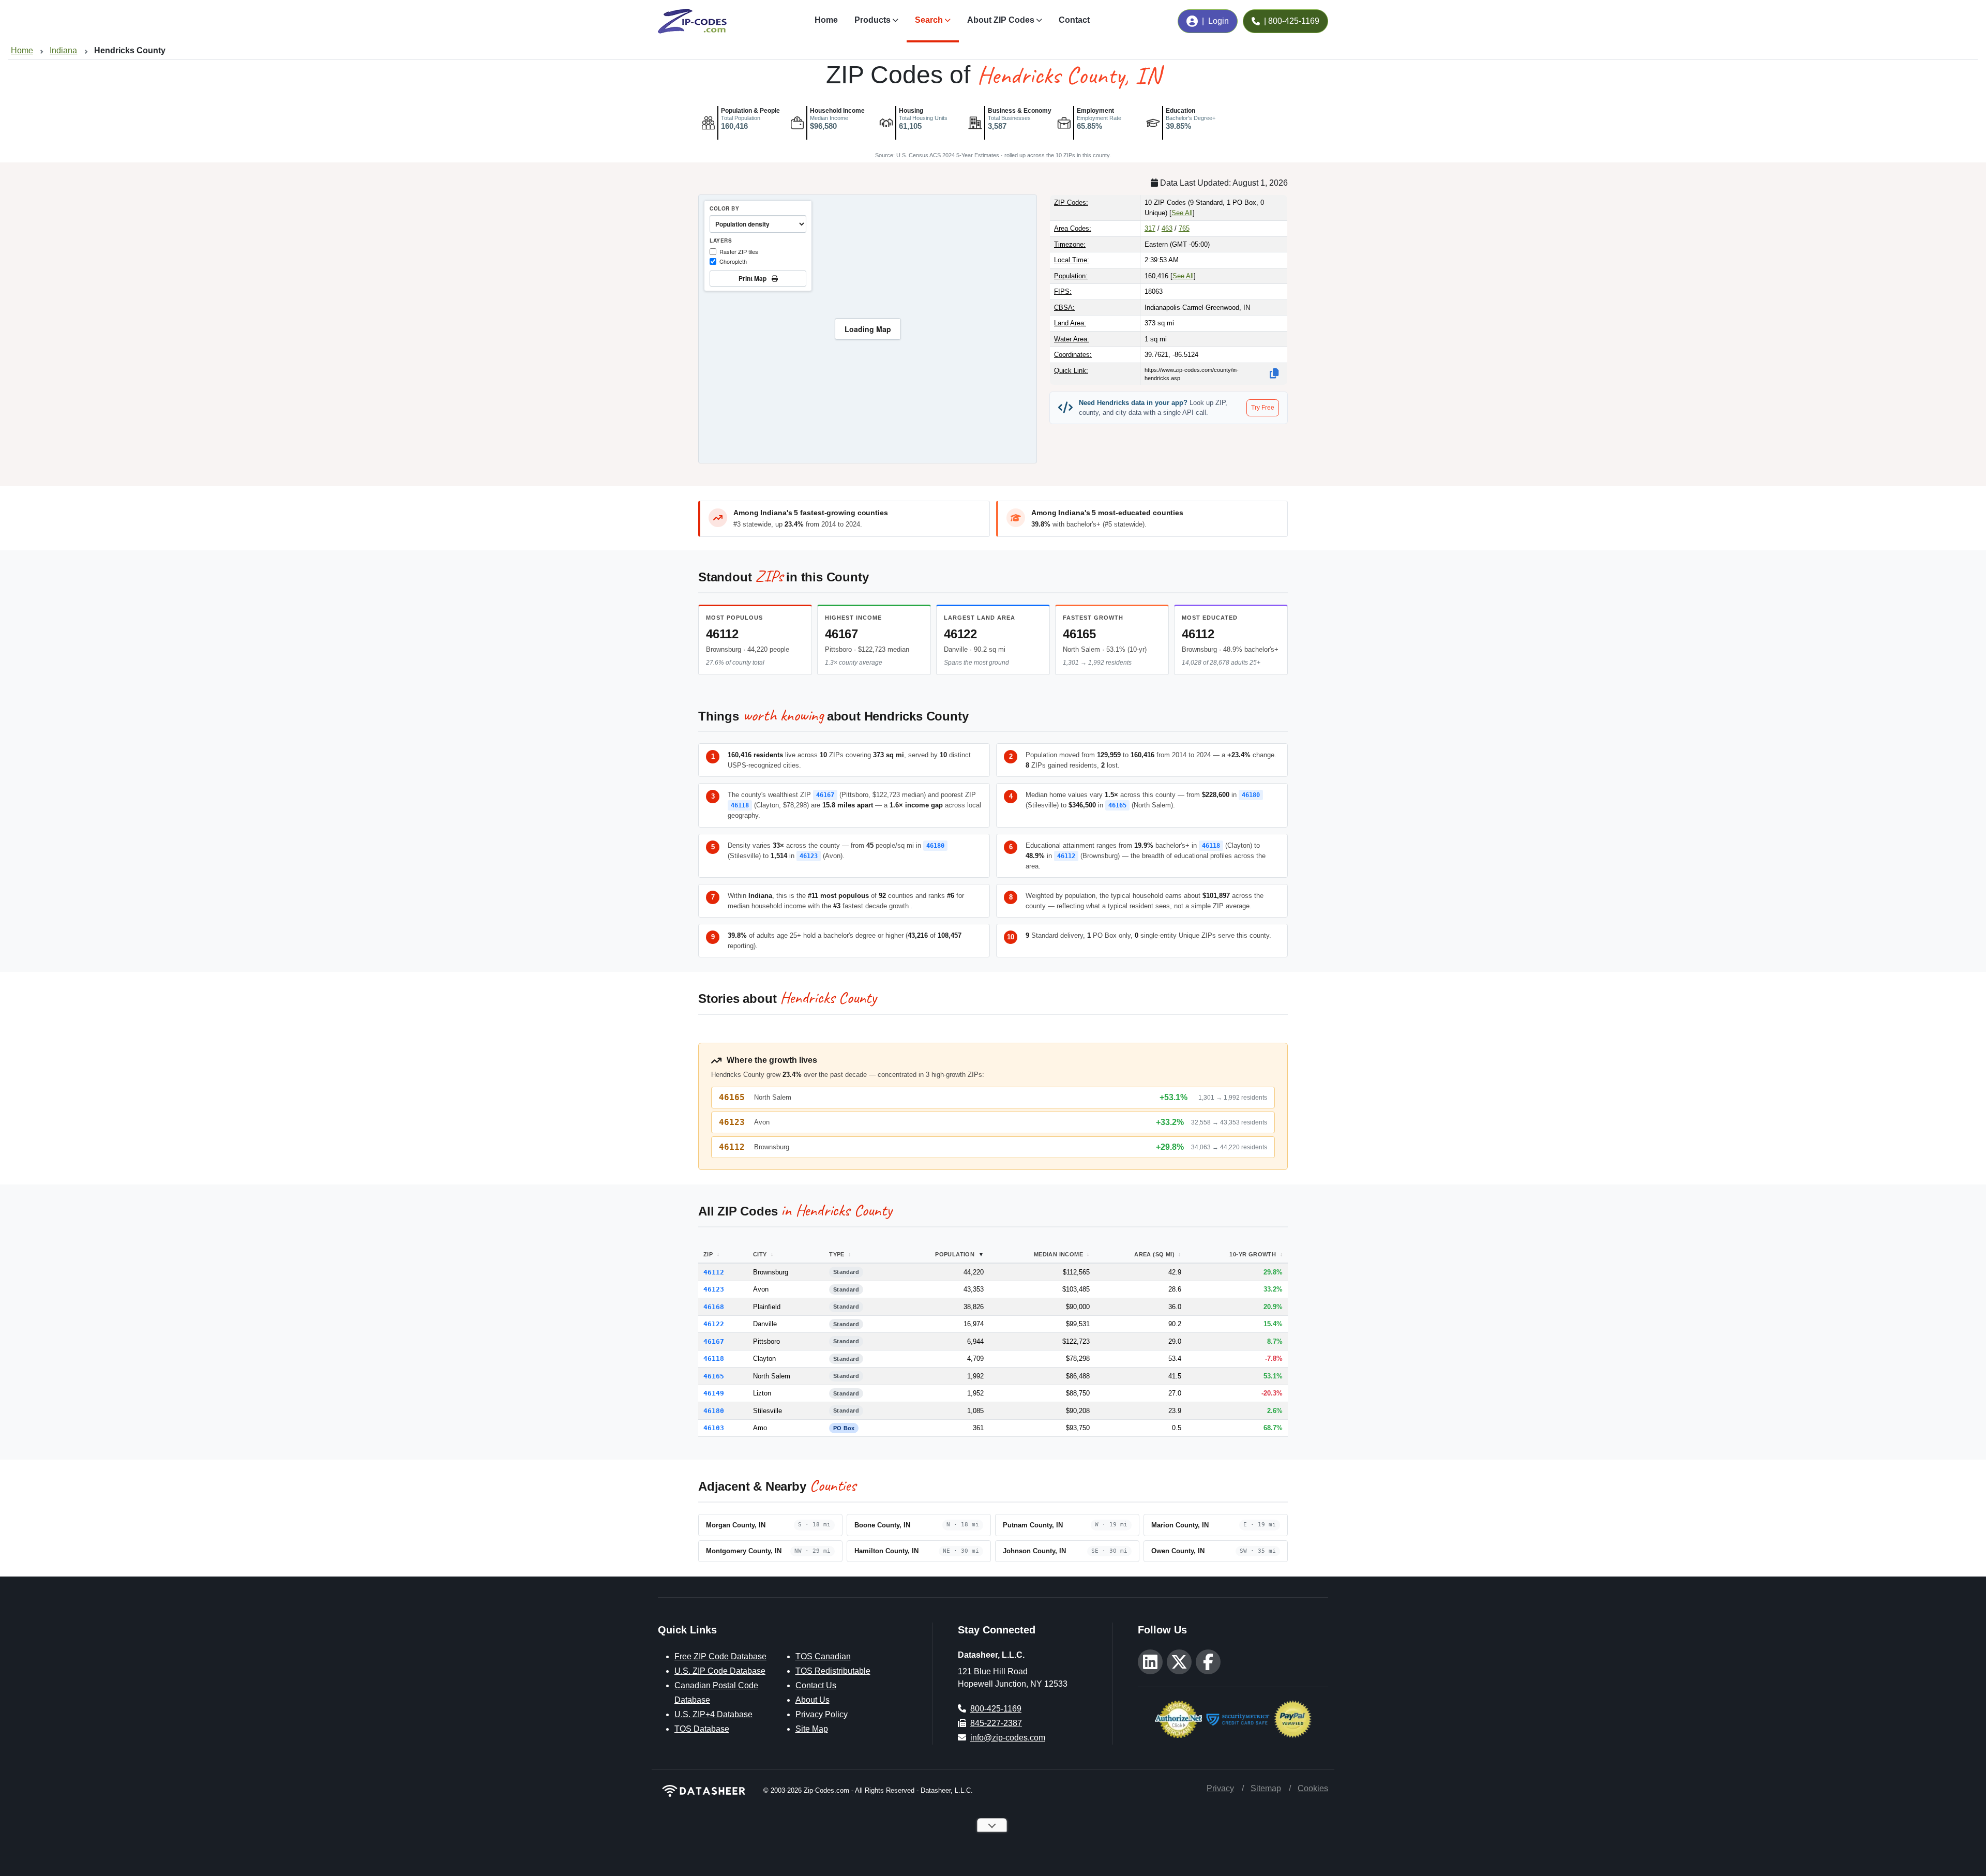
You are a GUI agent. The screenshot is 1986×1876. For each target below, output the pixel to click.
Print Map (754, 278)
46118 (740, 805)
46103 (714, 1428)
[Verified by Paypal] (1293, 1719)
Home (826, 20)
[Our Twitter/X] (1179, 1662)
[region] (868, 329)
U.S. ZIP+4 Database (713, 1714)
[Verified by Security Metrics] (1238, 1719)
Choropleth (733, 261)
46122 (960, 634)
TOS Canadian (823, 1656)
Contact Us (816, 1685)
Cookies (1313, 1788)
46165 (1079, 634)
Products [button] (872, 20)
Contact (1074, 20)
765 (1184, 228)
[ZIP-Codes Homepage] (704, 1791)
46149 (714, 1393)
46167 (841, 634)
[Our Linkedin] (1150, 1662)
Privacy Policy (822, 1714)
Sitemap (1266, 1788)
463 (1167, 228)
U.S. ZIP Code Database (720, 1671)
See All (1182, 213)
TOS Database (702, 1729)
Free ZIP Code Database (720, 1656)
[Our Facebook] (1208, 1662)
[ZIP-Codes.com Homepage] (692, 21)
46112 (722, 634)
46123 (809, 856)
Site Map (812, 1729)
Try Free (1263, 408)
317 (1150, 228)
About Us (813, 1700)
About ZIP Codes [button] (1001, 20)
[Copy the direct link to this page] (1274, 373)
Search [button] (929, 20)
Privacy (1220, 1788)
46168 (714, 1307)
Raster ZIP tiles (739, 251)
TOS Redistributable (833, 1671)
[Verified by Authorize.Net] (1178, 1719)
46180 (1251, 795)
